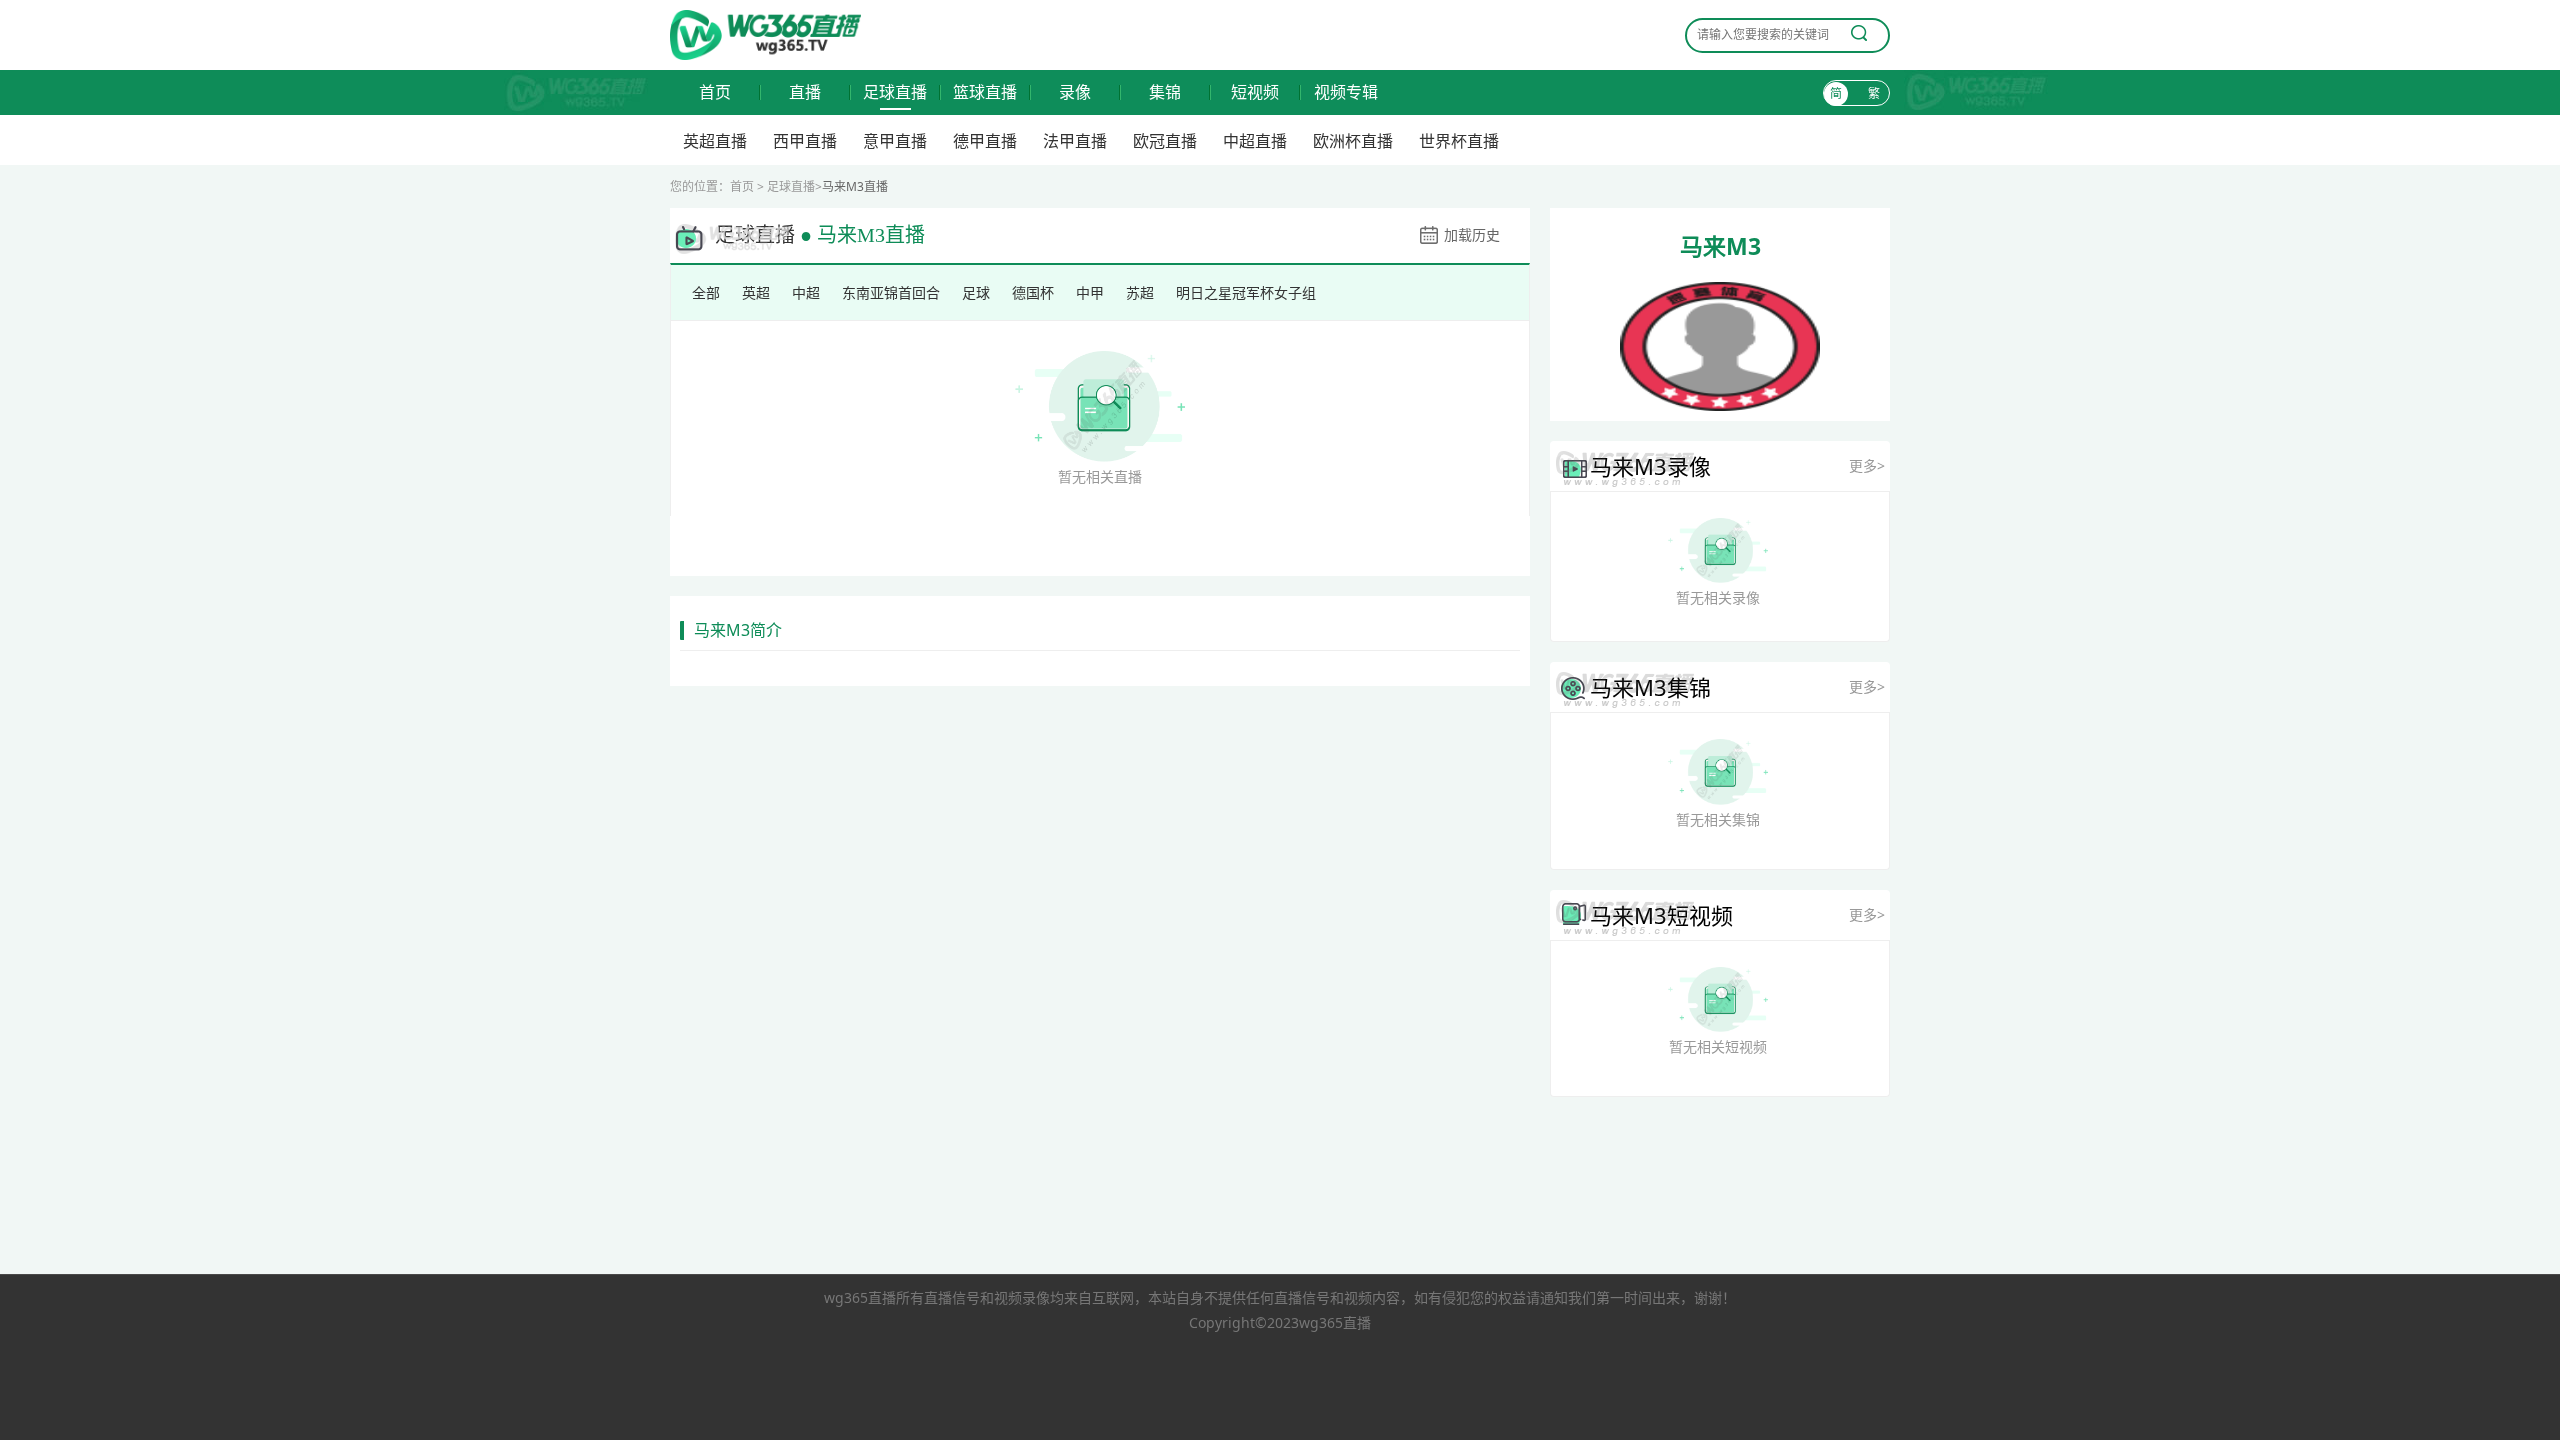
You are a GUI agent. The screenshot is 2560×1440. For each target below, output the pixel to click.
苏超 (1140, 292)
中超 (806, 292)
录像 (1075, 92)
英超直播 (715, 141)
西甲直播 (805, 141)
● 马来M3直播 (862, 235)
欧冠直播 (1165, 141)
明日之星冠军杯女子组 (1246, 292)
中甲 (1090, 292)
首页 (715, 92)
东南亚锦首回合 (891, 292)
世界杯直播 (1459, 141)
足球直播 (895, 92)
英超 (756, 292)
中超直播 (1255, 141)
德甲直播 (985, 141)
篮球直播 (985, 92)
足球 (976, 292)
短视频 (1255, 92)
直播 (805, 92)
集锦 (1165, 92)
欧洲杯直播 (1353, 141)
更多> (1867, 465)
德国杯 (1033, 292)
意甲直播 (895, 141)
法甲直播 (1075, 141)
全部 (706, 292)
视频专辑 (1346, 92)
